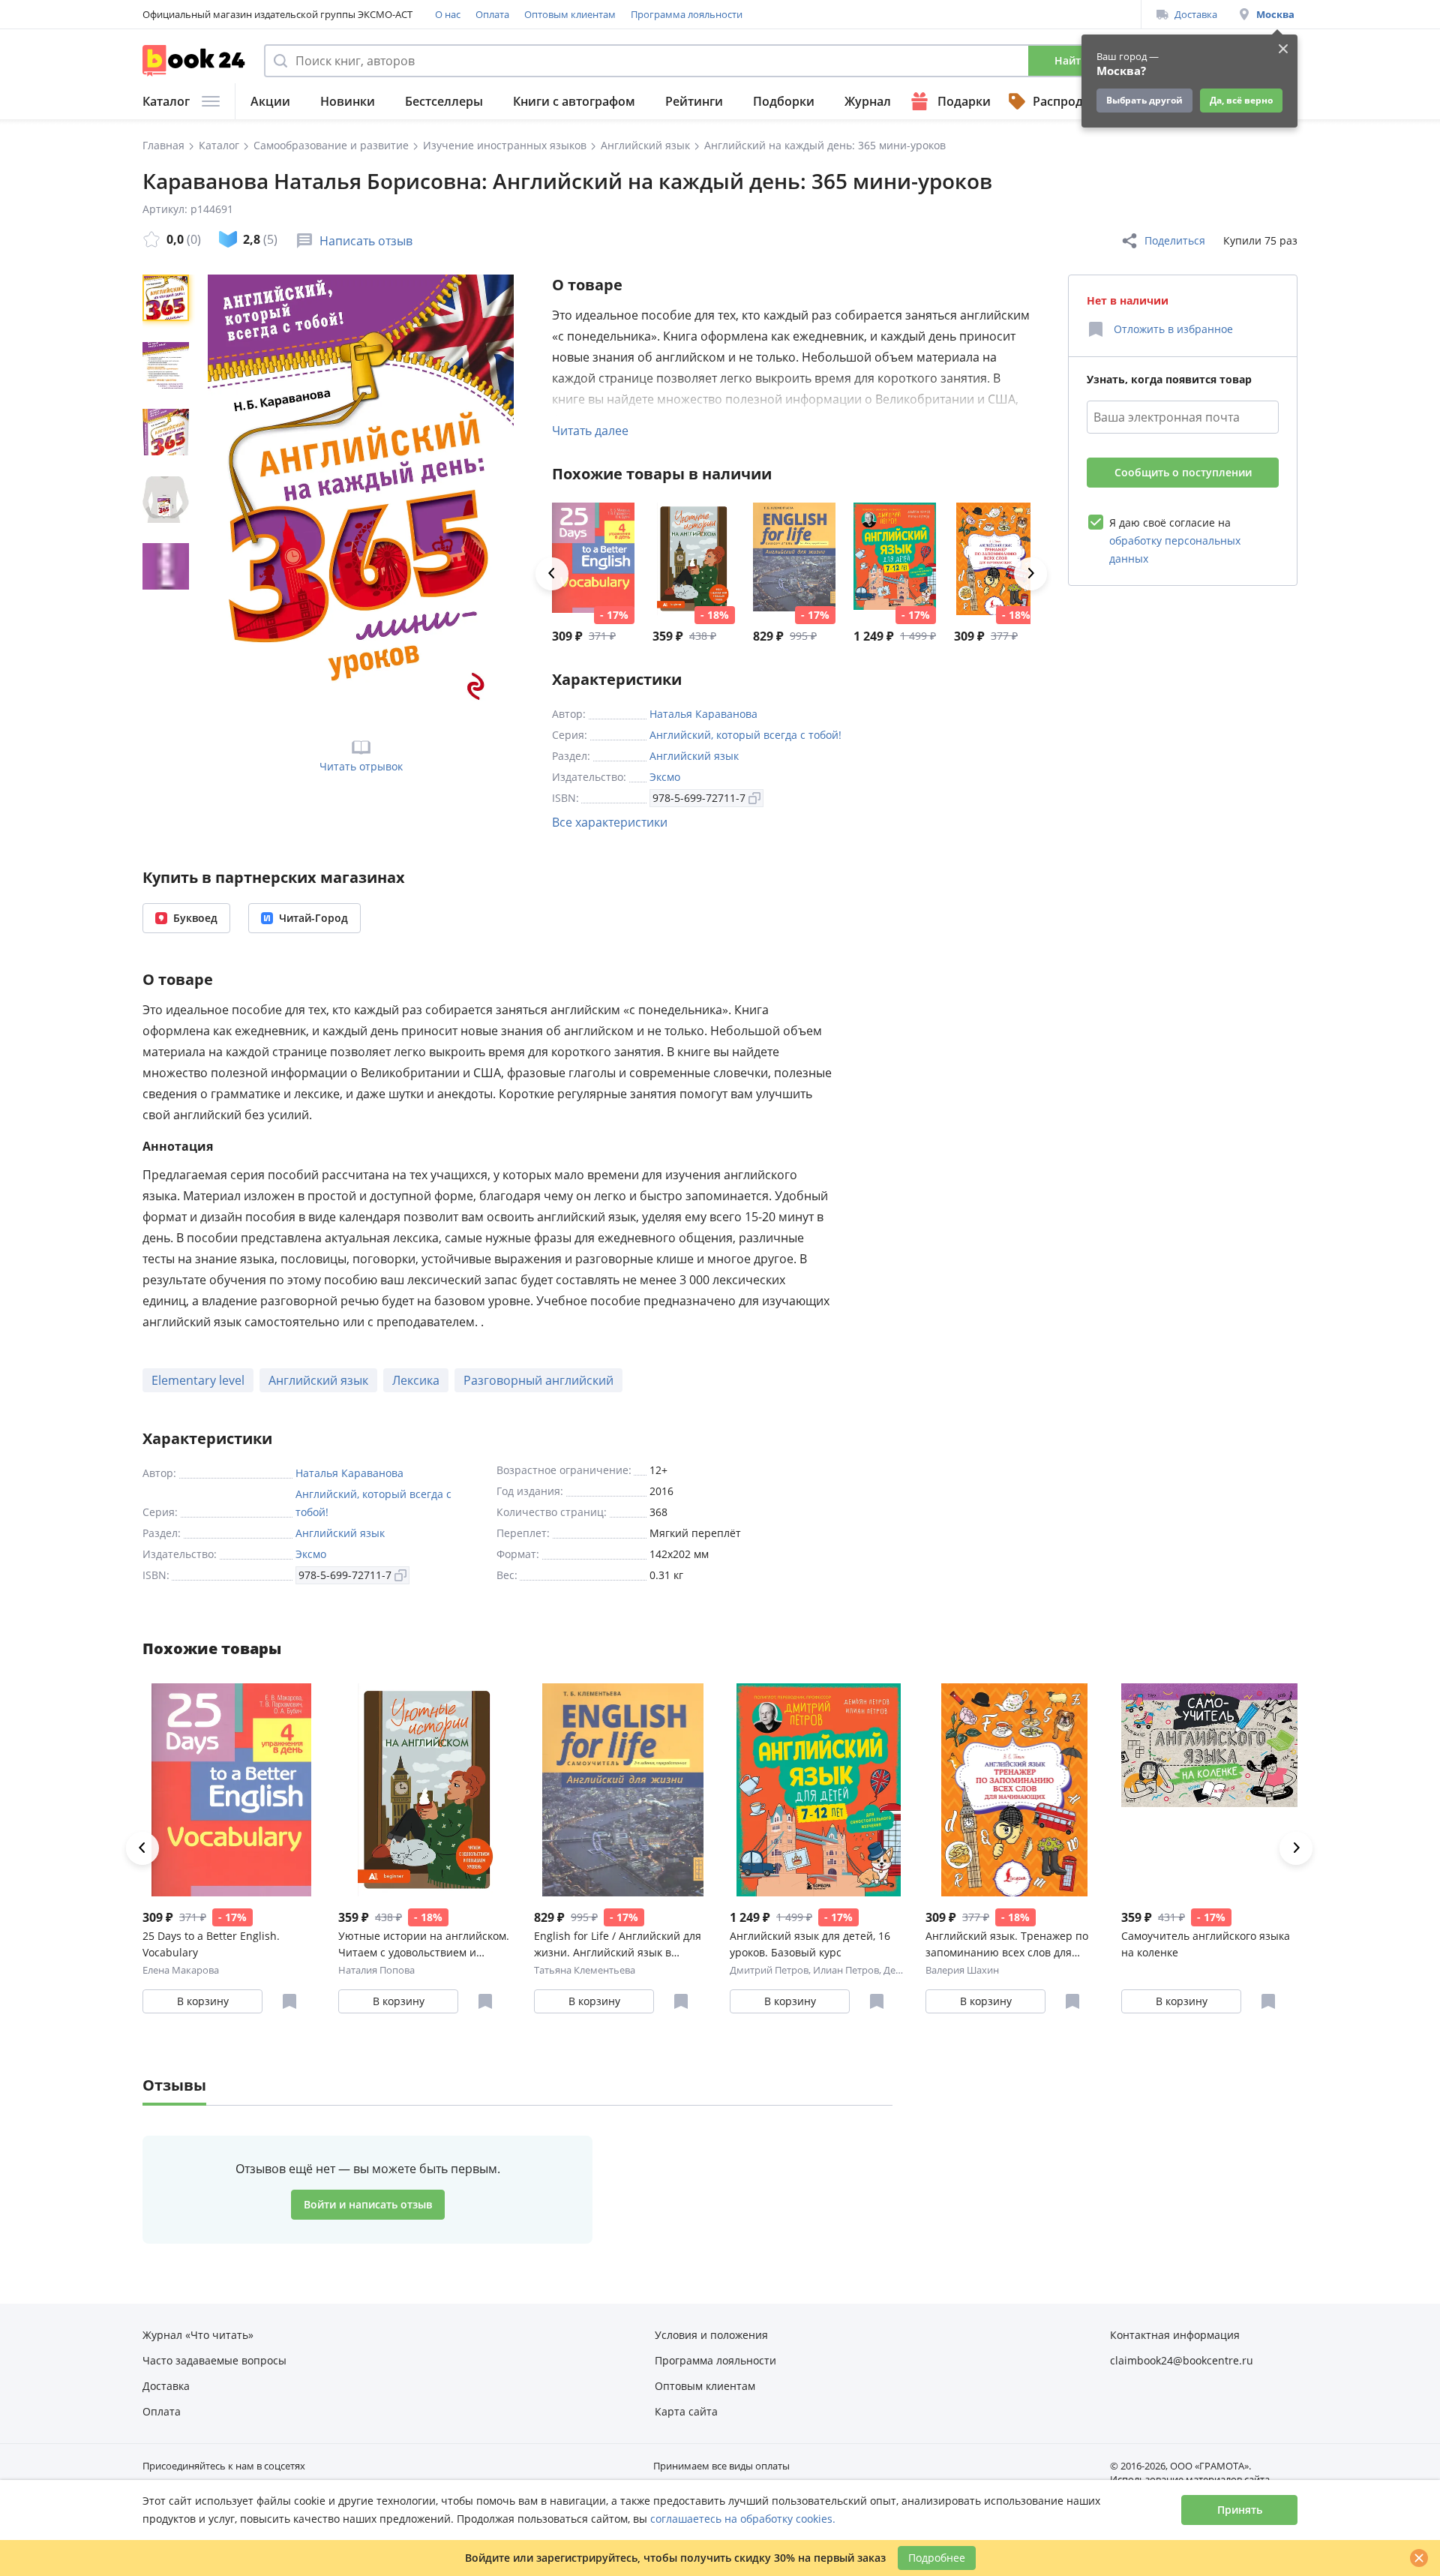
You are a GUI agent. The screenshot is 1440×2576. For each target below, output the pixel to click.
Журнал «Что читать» (198, 2335)
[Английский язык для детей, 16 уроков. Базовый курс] (895, 559)
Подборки (784, 101)
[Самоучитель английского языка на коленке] (1210, 1790)
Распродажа (1069, 101)
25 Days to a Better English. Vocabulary (211, 1944)
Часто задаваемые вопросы (214, 2360)
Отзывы (174, 2085)
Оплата (492, 14)
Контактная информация (1175, 2335)
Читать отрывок (361, 766)
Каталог (166, 101)
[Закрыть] (1419, 2558)
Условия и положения (711, 2335)
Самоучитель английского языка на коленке (1206, 1944)
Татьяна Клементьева (585, 1970)
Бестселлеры (444, 101)
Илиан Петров (846, 1970)
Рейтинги (694, 101)
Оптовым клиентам (570, 14)
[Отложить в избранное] (289, 2001)
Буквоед (195, 918)
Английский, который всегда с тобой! (745, 735)
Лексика (416, 1380)
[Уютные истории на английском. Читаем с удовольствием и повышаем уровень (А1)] (694, 559)
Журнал (868, 101)
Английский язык (694, 756)
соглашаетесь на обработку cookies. (743, 2519)
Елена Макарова (181, 1970)
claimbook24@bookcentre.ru (1182, 2360)
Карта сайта (686, 2411)
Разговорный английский (538, 1380)
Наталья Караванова (703, 714)
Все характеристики (610, 822)
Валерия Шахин (962, 1970)
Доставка (1196, 14)
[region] (169, 496)
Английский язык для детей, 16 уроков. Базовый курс (810, 1944)
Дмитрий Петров (769, 1970)
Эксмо (665, 777)
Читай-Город (313, 918)
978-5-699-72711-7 (699, 798)
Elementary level (198, 1380)
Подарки (964, 101)
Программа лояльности (687, 14)
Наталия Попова (376, 1970)
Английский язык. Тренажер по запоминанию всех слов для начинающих (1007, 1945)
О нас (448, 14)
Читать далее (590, 431)
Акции (270, 101)
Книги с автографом (574, 101)
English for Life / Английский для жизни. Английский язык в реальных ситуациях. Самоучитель (618, 1945)
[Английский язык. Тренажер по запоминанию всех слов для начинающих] (995, 559)
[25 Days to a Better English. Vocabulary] (593, 559)
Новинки (348, 101)
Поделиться (1175, 240)
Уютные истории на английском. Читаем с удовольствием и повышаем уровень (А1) (424, 1945)
